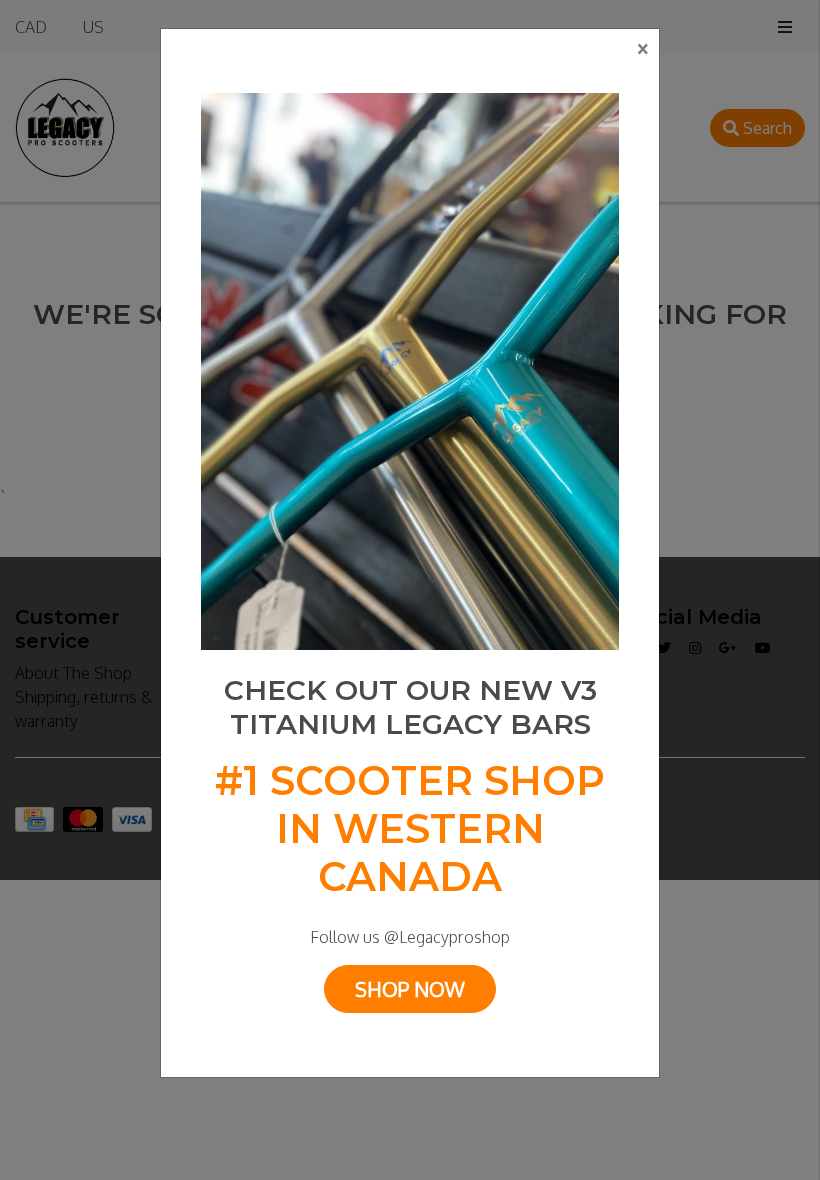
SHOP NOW (410, 989)
